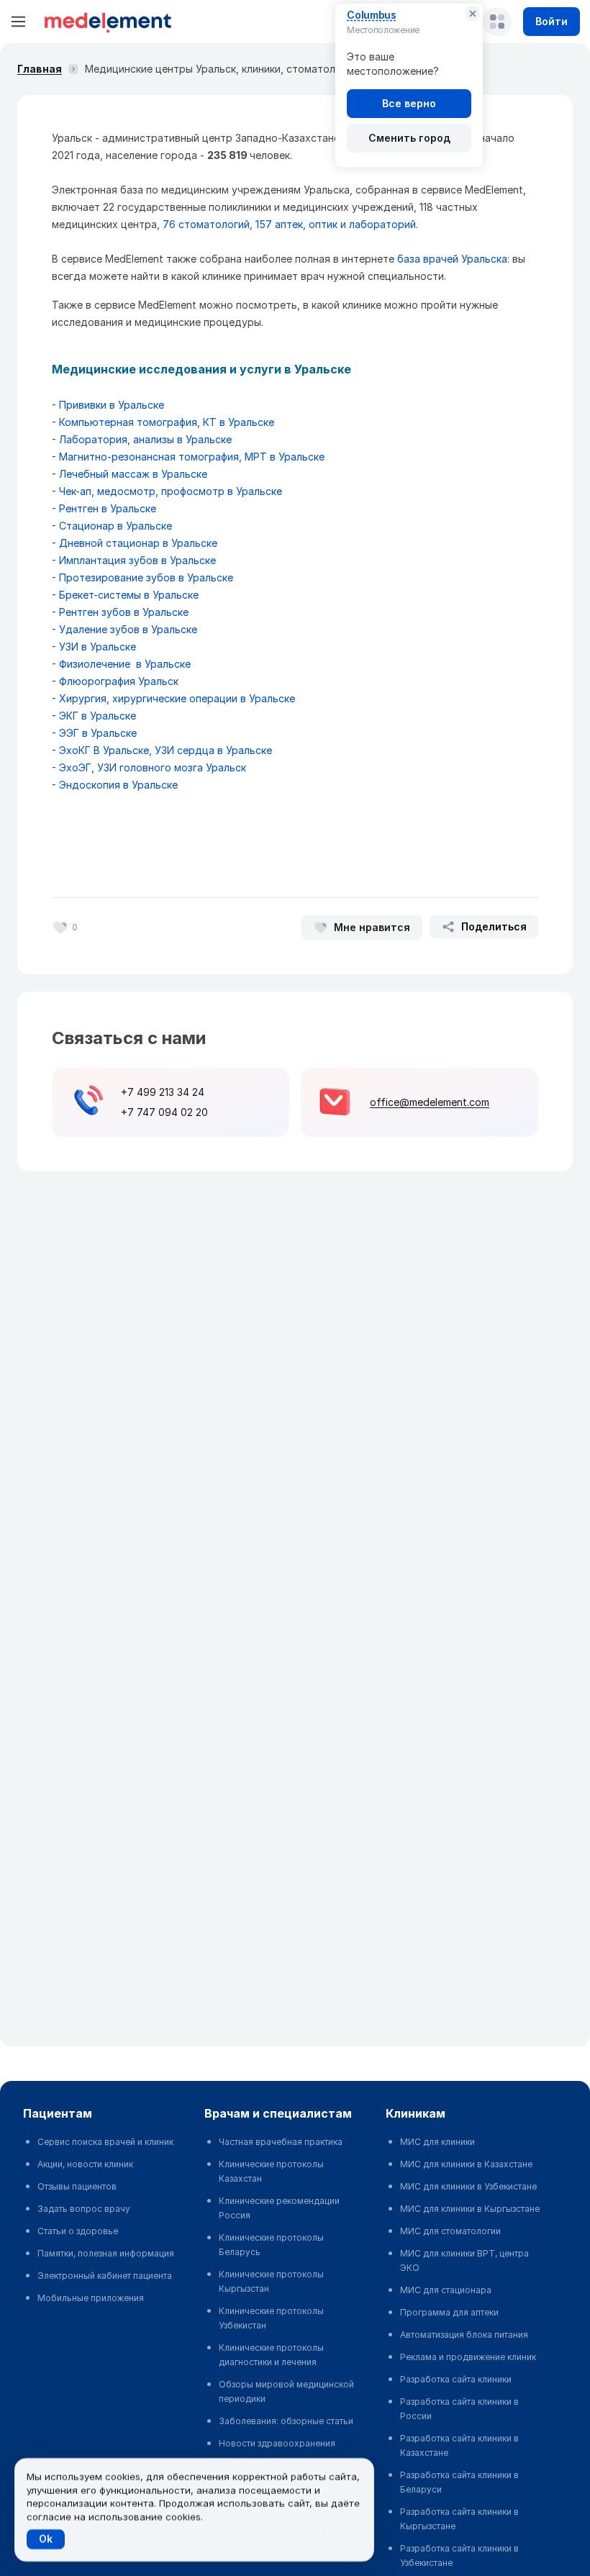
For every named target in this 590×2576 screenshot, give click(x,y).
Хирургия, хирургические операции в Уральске (177, 698)
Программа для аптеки (449, 2312)
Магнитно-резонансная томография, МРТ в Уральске (192, 457)
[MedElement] (108, 22)
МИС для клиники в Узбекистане (468, 2186)
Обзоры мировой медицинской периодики (286, 2391)
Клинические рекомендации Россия (279, 2208)
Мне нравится (372, 927)
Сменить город (409, 138)
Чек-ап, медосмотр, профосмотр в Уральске (171, 491)
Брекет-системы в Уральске (129, 595)
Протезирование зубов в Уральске (146, 577)
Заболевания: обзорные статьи (286, 2421)
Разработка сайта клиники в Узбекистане (459, 2555)
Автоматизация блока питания (464, 2335)
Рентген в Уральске (108, 508)
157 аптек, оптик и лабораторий (336, 224)
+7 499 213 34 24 (163, 1092)
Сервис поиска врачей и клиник (105, 2142)
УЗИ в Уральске (97, 647)
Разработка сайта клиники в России (459, 2409)
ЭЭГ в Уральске (98, 733)
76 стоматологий (206, 224)
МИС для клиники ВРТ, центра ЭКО (464, 2260)
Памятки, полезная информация (106, 2253)
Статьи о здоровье (78, 2231)
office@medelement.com (430, 1102)
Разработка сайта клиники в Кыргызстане (459, 2519)
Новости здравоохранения (277, 2443)
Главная (40, 69)
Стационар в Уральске (115, 526)
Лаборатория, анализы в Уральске (145, 439)
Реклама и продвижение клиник (468, 2357)
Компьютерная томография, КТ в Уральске (167, 422)
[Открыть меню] (19, 22)
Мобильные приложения (91, 2298)
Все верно (409, 103)
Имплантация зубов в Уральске (137, 560)
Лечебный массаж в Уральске (133, 474)
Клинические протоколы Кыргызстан (271, 2281)
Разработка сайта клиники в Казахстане (459, 2445)
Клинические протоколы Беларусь (271, 2245)
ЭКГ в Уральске (97, 716)
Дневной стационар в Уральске (138, 543)
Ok (46, 2539)
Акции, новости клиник (85, 2164)
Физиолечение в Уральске (125, 664)
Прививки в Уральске (112, 405)
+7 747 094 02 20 (164, 1112)
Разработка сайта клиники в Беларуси (459, 2482)
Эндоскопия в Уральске (118, 785)
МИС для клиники (437, 2142)
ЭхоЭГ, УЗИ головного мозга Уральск (153, 767)
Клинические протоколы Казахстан (271, 2171)
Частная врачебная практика (281, 2142)
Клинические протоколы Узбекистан (271, 2318)
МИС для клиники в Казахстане (466, 2164)
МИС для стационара (446, 2290)
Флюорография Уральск (119, 681)
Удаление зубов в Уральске (128, 629)
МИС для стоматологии (450, 2231)
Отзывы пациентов (77, 2186)
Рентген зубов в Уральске (124, 612)
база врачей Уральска (452, 259)
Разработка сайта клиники (456, 2379)
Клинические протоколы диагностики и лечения (271, 2355)
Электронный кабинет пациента (105, 2276)
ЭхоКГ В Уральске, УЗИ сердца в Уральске (165, 750)
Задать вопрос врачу (84, 2209)
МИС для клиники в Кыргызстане (470, 2209)
